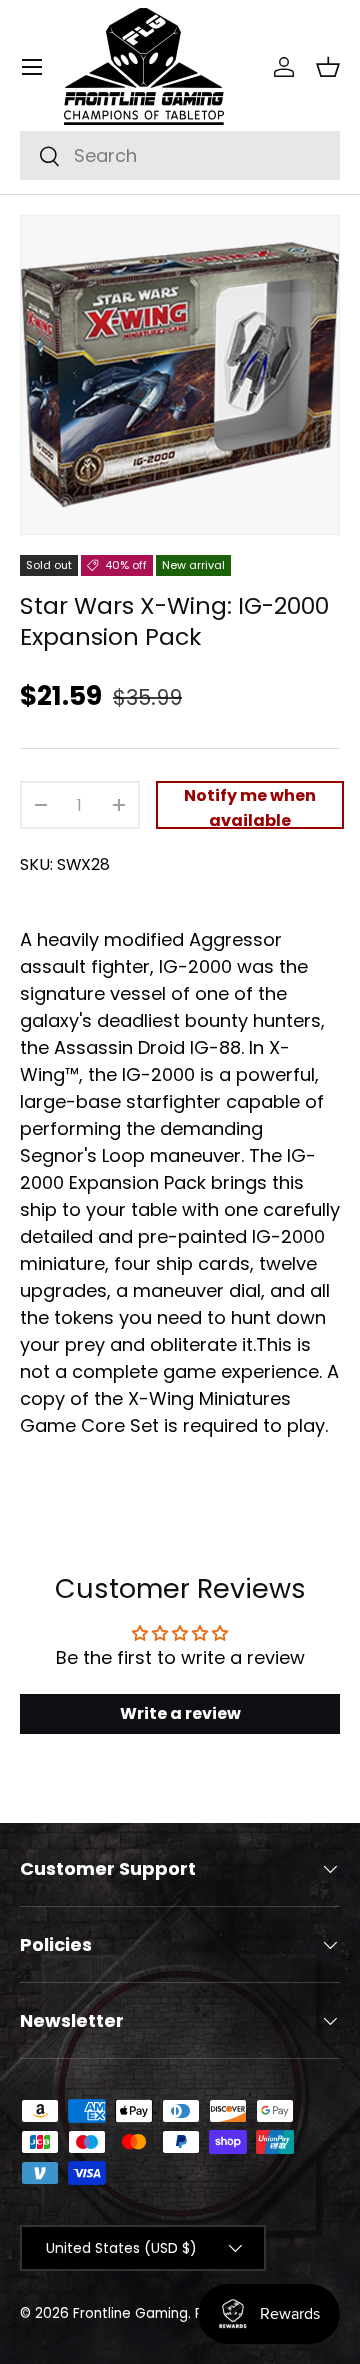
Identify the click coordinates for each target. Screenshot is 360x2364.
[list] (180, 375)
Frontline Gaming (130, 2313)
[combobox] (180, 155)
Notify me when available (250, 806)
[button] (328, 67)
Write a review (180, 1713)
